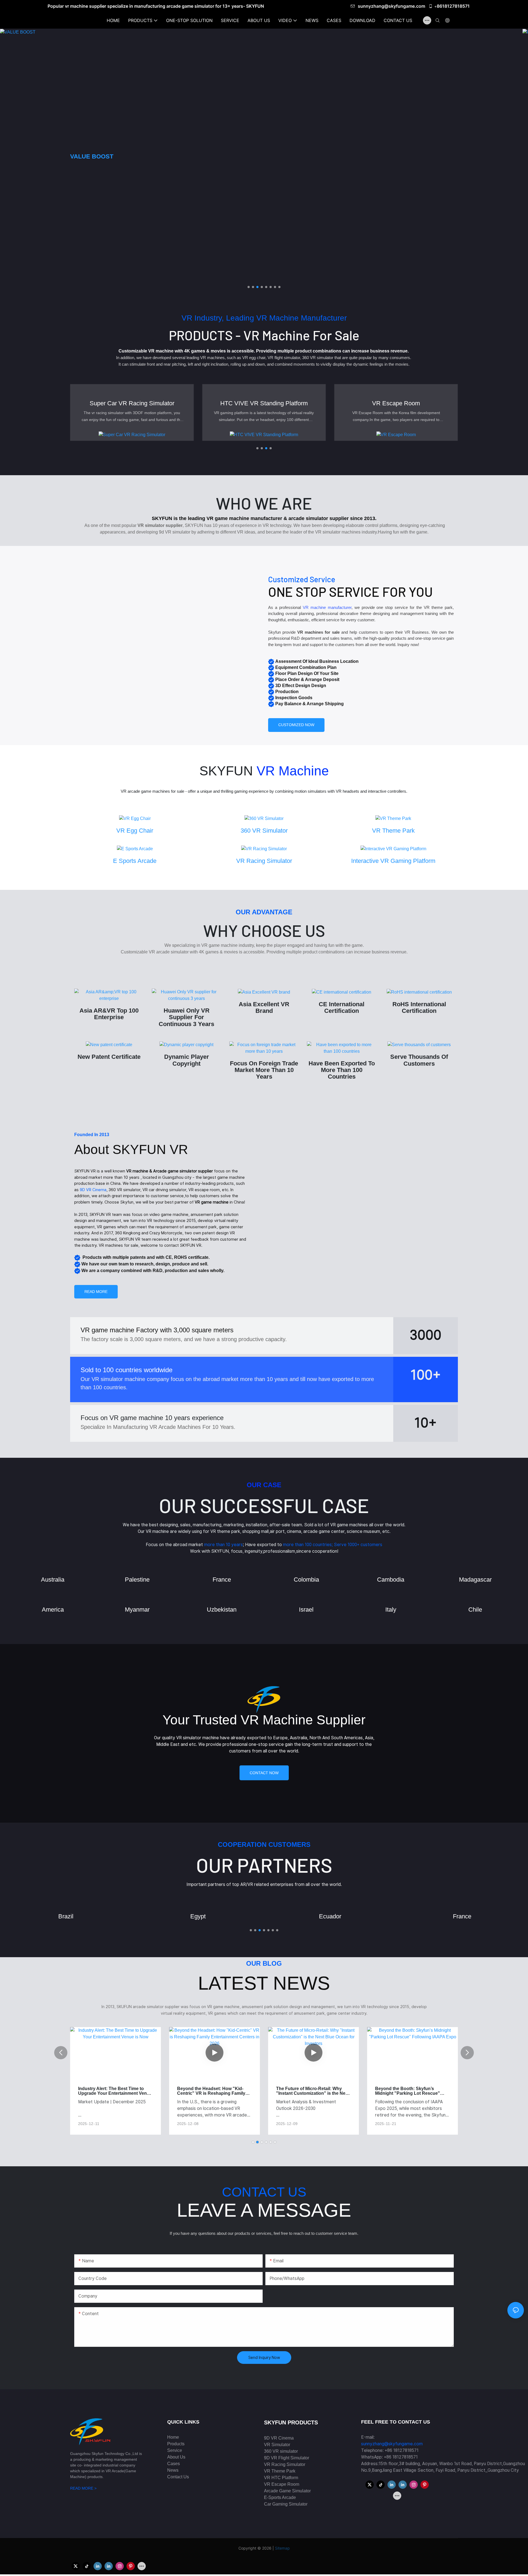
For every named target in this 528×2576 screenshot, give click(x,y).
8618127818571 (453, 6)
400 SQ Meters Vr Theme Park (396, 403)
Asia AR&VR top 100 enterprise (109, 1014)
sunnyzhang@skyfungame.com (392, 6)
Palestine (137, 1580)
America (53, 1610)
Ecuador (198, 1916)
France (222, 1580)
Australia (53, 1580)
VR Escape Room (264, 403)
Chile (475, 1610)
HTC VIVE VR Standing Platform (132, 403)
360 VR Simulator (264, 831)
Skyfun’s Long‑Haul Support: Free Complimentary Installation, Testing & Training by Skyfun (412, 2091)
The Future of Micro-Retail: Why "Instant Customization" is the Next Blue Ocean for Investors (214, 2091)
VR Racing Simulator (264, 861)
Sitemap (282, 2548)
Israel (306, 1610)
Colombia (306, 1580)
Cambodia (391, 1580)
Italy (391, 1610)
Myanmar (137, 1610)
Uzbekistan (222, 1610)
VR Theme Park (393, 831)
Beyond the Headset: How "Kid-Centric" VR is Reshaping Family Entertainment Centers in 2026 (112, 2091)
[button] (249, 287)
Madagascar (475, 1580)
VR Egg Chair (135, 831)
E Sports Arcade (135, 861)
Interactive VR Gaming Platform (393, 861)
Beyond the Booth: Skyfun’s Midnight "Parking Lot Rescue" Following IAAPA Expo (309, 2091)
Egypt (66, 1916)
